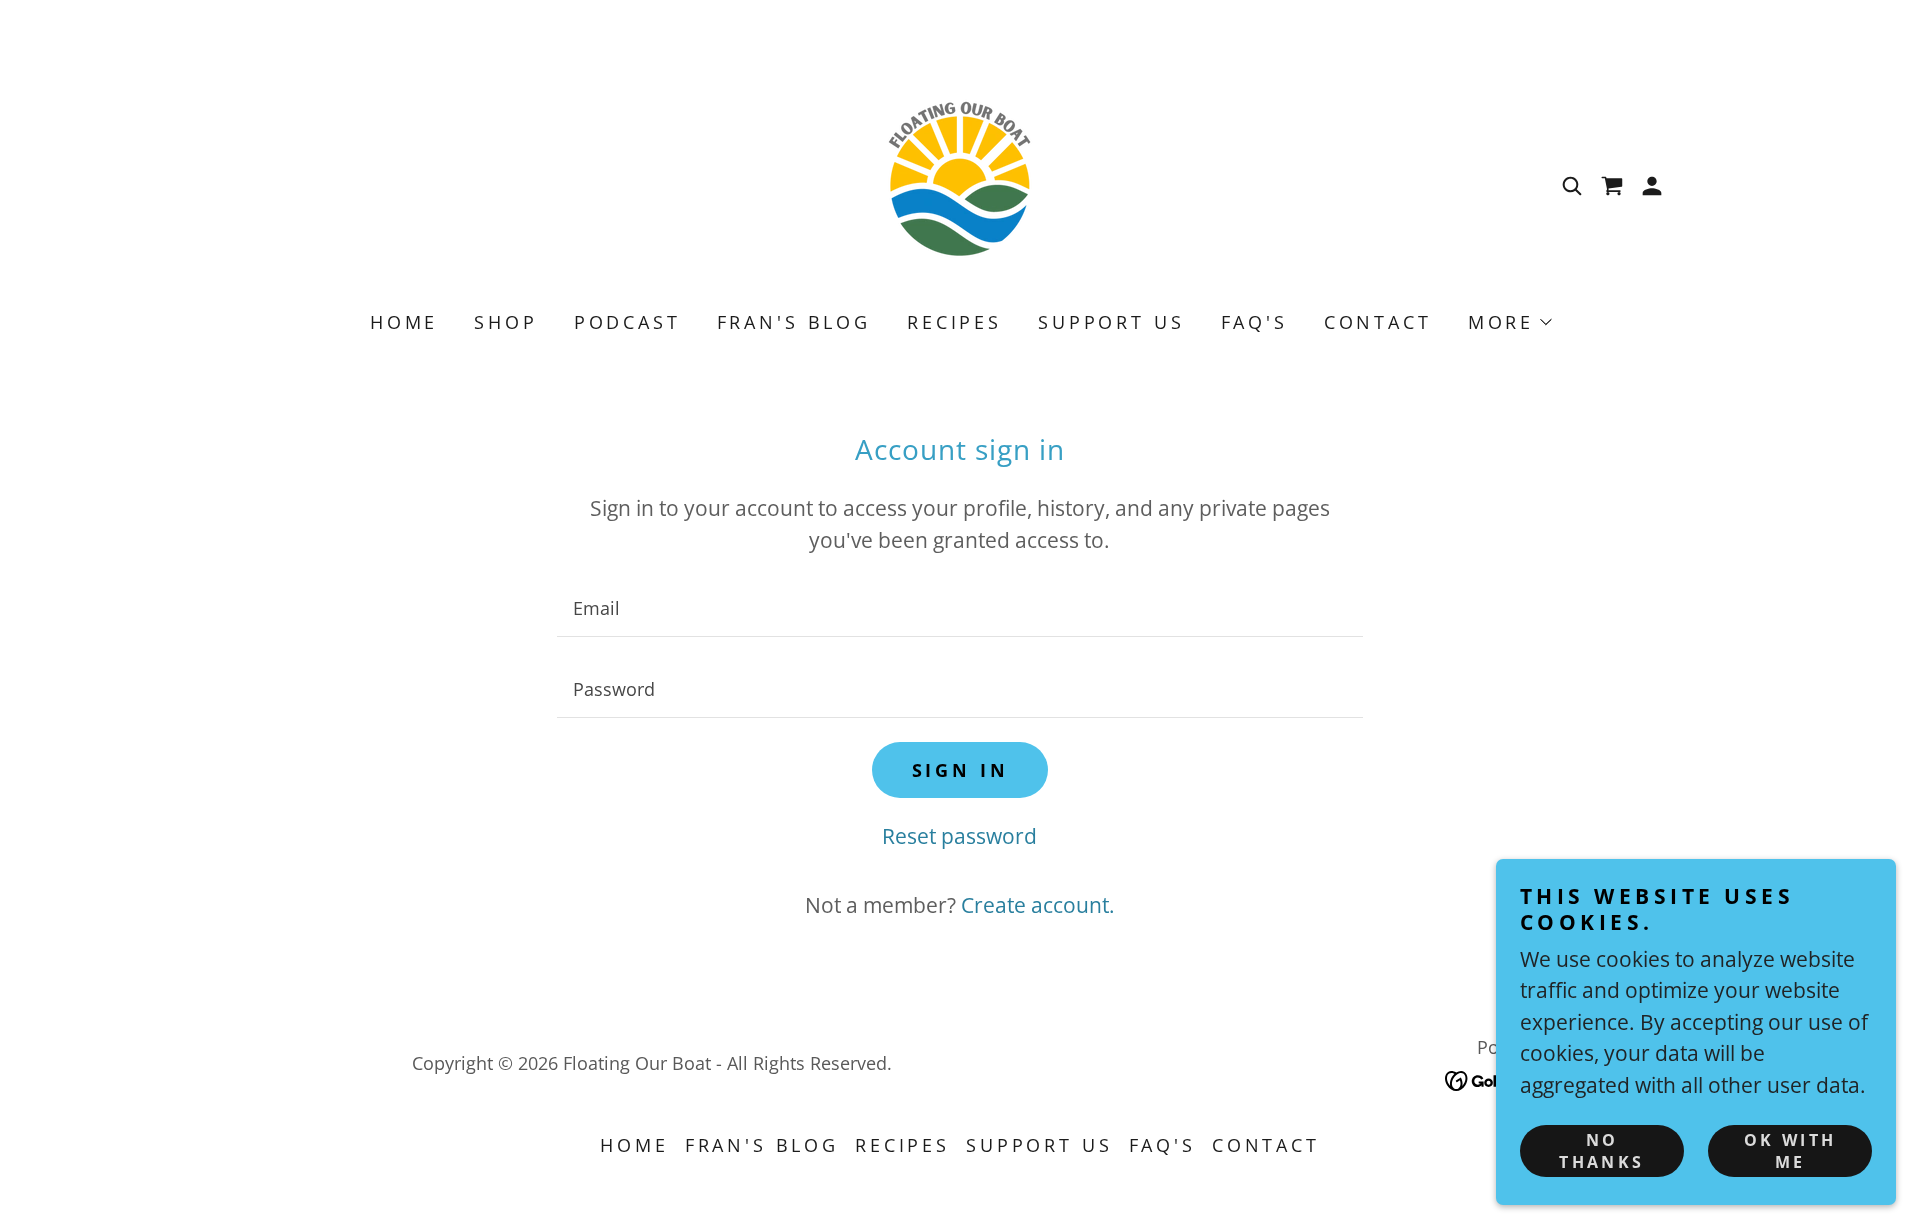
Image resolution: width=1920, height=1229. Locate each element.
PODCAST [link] (627, 322)
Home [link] (404, 322)
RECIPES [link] (954, 322)
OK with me (1790, 1151)
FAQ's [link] (1254, 322)
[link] (960, 184)
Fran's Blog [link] (794, 322)
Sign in (960, 770)
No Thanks (1602, 1151)
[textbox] (959, 608)
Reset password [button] (959, 836)
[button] (1652, 186)
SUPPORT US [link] (1111, 322)
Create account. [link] (1038, 905)
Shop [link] (505, 322)
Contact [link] (1378, 322)
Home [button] (634, 1145)
